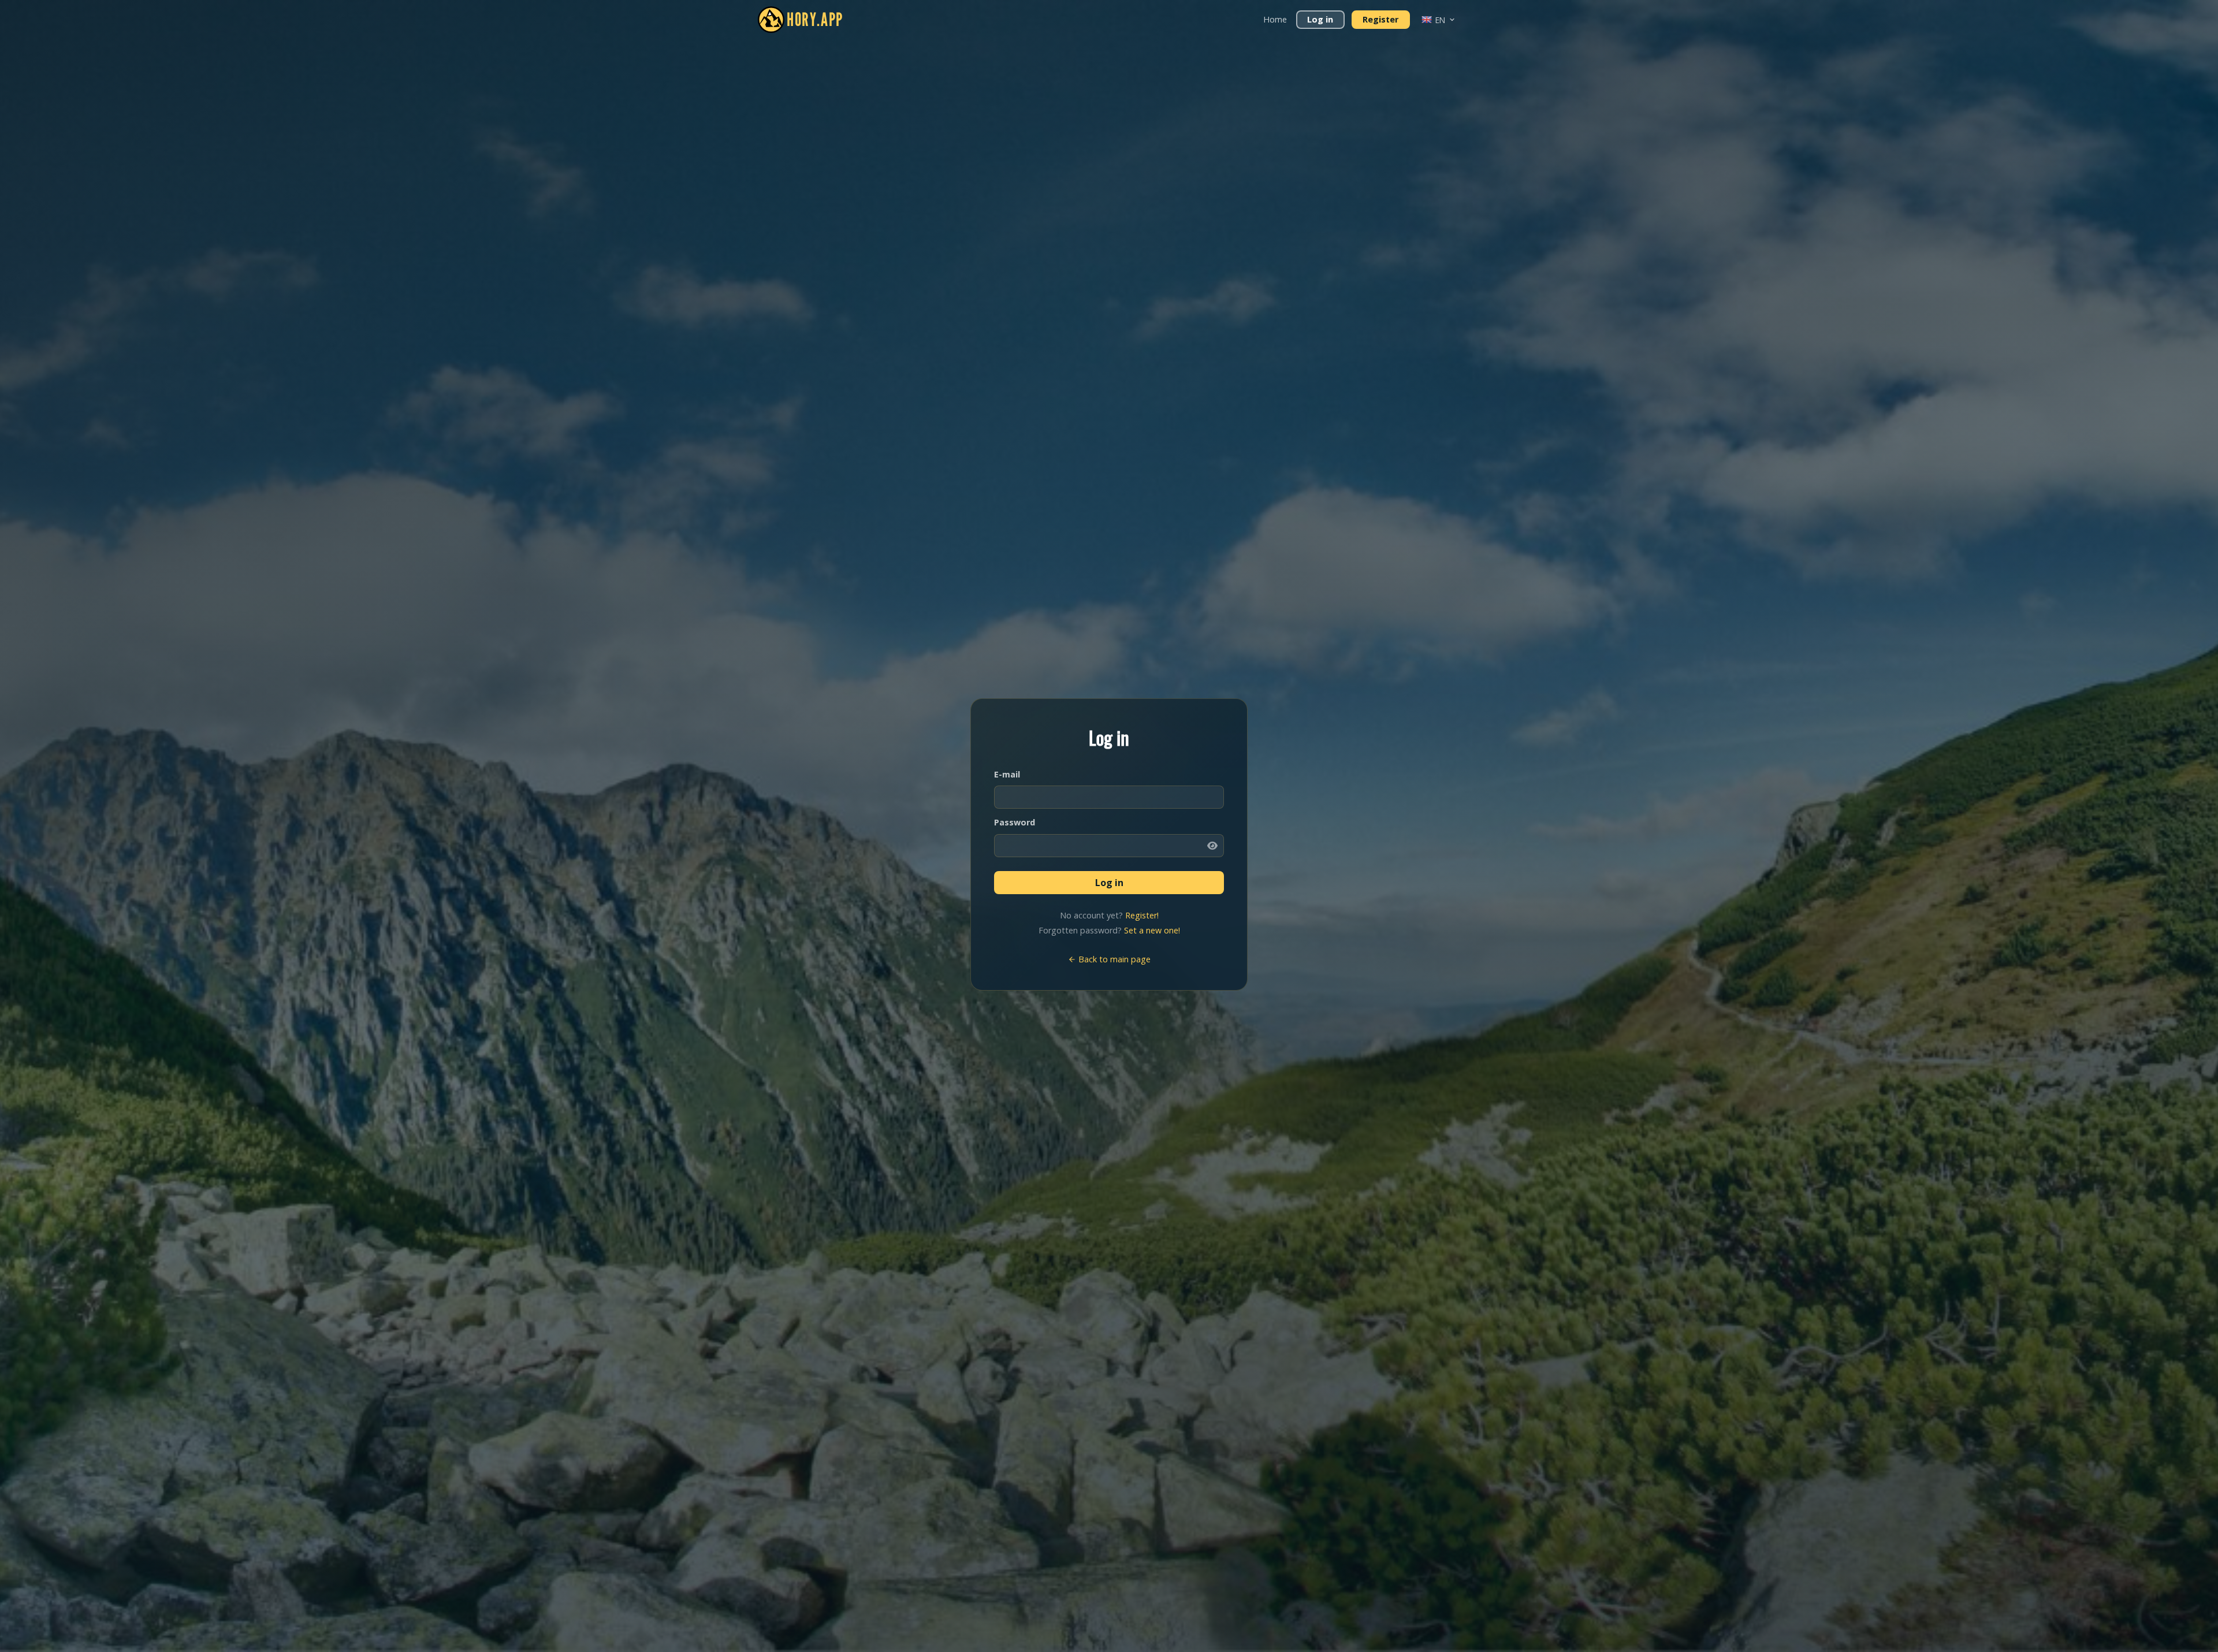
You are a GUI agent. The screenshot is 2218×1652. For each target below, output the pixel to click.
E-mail (1007, 774)
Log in (1320, 19)
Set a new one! (1152, 930)
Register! (1142, 915)
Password (1015, 822)
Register (1380, 19)
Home (1275, 19)
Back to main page (1113, 959)
